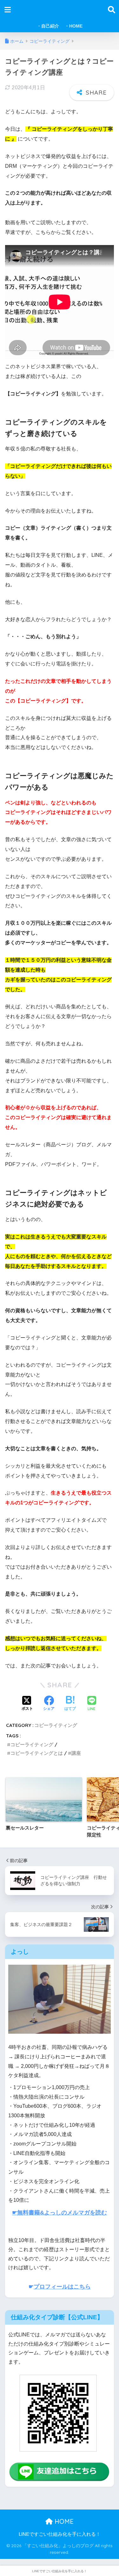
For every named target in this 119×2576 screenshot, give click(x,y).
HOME (63, 2521)
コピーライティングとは (37, 1753)
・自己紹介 (48, 26)
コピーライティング (56, 1725)
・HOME (74, 26)
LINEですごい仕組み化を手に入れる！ (60, 2534)
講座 (76, 1753)
